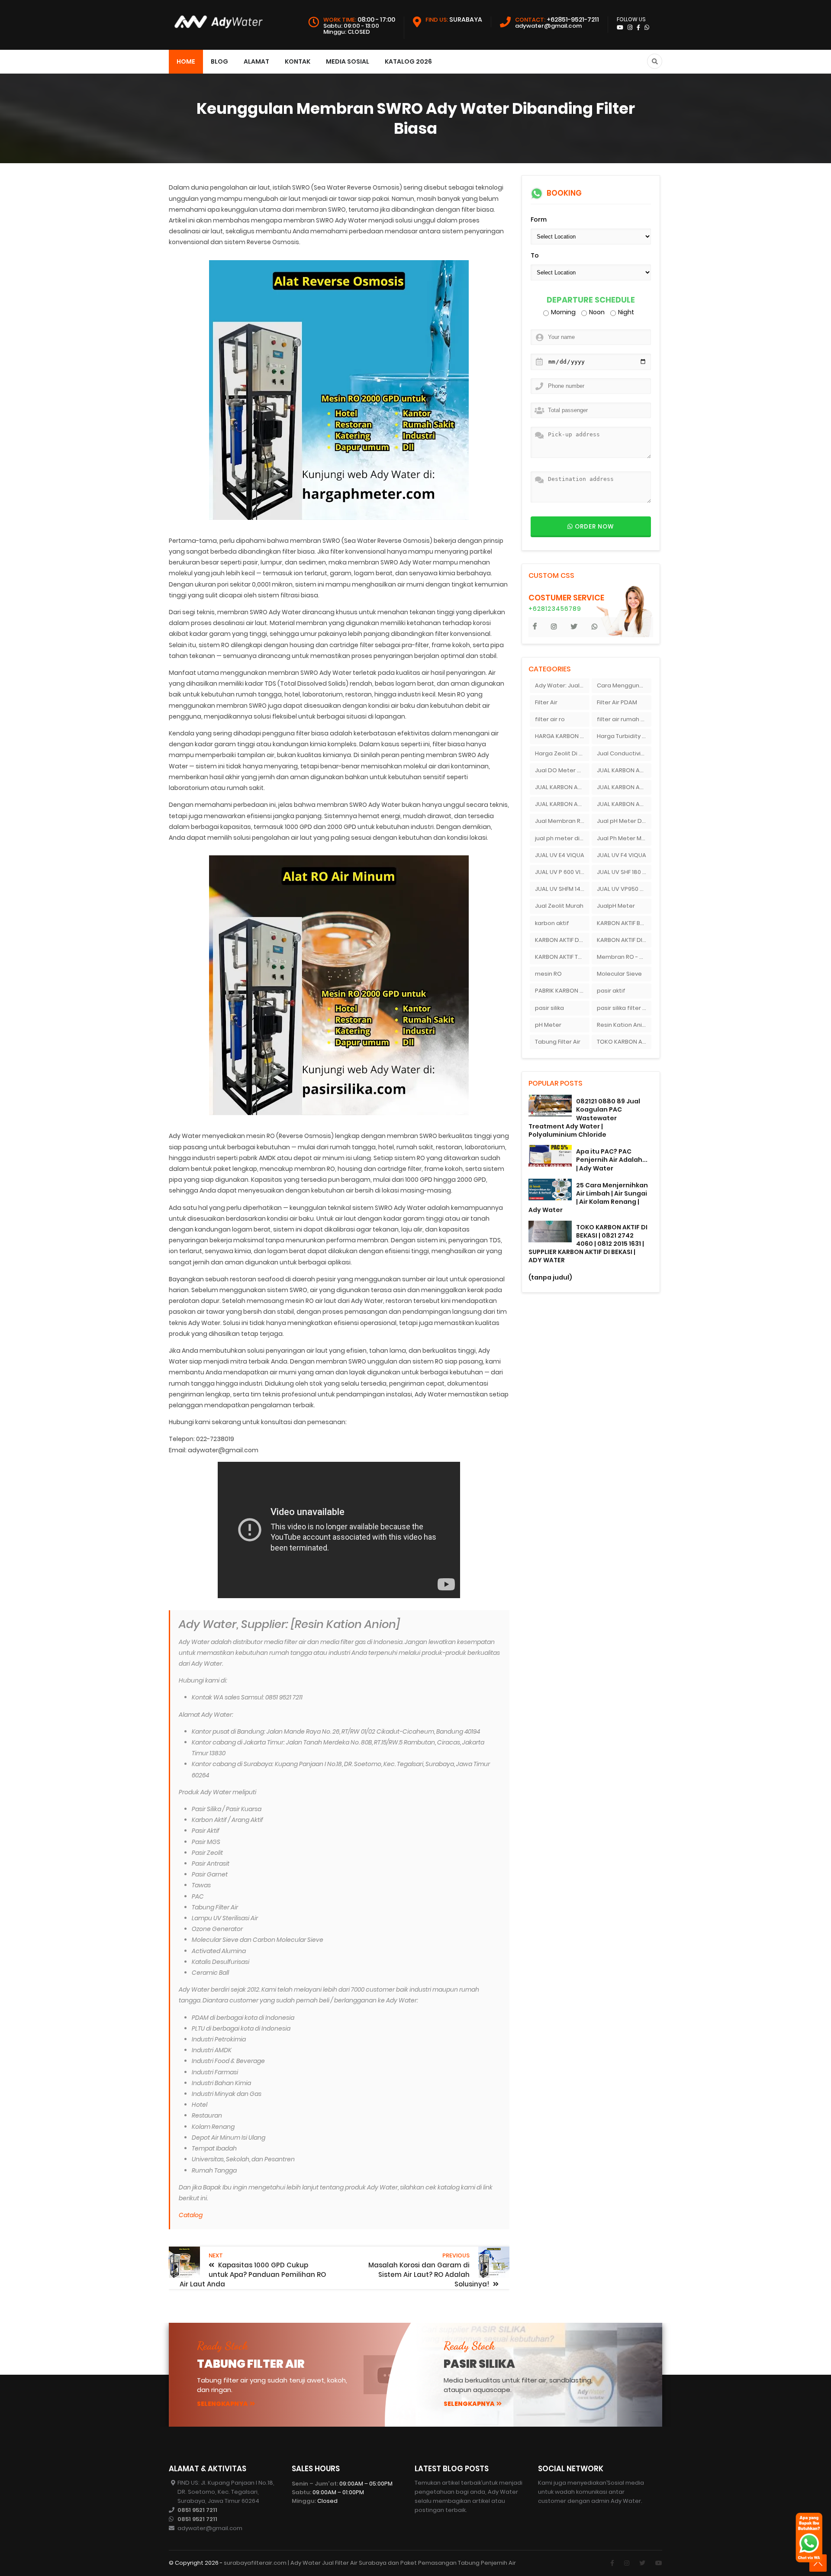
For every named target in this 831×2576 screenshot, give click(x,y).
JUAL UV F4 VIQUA (622, 855)
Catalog (191, 2215)
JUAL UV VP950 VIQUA (624, 889)
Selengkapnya (222, 2404)
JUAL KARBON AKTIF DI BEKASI (624, 787)
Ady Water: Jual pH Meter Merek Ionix (562, 685)
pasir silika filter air (623, 1008)
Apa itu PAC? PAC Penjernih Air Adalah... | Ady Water (612, 1160)
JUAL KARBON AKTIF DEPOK (562, 787)
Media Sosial (348, 61)
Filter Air (546, 702)
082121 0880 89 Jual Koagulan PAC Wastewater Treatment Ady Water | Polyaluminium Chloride (584, 1118)
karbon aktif (552, 923)
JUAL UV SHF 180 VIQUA (624, 872)
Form (539, 219)
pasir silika (549, 1008)
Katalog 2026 (408, 61)
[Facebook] (612, 2563)
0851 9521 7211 (197, 2510)
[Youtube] (659, 2563)
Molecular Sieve (619, 974)
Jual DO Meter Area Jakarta (562, 770)
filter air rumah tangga (624, 719)
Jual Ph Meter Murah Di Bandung (624, 838)
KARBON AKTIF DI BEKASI (624, 940)
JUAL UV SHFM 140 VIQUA (562, 889)
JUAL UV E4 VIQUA (560, 855)
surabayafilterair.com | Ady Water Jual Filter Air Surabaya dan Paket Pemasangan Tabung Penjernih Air (370, 2563)
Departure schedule (591, 300)
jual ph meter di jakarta (562, 838)
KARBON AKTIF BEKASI (624, 923)
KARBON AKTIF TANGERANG (562, 957)
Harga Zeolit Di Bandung (562, 753)
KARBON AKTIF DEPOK (562, 940)
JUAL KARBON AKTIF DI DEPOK (562, 804)
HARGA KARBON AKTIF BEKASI (562, 736)
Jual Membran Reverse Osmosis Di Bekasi (562, 821)
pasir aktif (611, 991)
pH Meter (548, 1025)
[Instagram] (627, 2563)
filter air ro (550, 719)
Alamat (256, 61)
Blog (219, 61)
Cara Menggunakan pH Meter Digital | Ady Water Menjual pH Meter (624, 685)
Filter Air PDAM (617, 702)
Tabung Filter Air (558, 1042)
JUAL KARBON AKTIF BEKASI (624, 770)
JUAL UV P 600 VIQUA (562, 872)
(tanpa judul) (550, 1277)
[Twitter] (642, 2563)
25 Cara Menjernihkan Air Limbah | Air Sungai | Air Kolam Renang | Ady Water (588, 1198)
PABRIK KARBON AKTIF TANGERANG (562, 991)
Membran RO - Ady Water (624, 957)
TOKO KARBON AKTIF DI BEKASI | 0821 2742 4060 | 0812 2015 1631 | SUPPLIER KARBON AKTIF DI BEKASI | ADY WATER (588, 1244)
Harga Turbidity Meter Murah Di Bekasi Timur (624, 736)
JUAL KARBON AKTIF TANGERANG (624, 804)
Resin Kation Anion (623, 1025)
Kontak (298, 61)
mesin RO (548, 974)
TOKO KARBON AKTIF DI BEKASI (624, 1042)
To (535, 255)
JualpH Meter (616, 906)
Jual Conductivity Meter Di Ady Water (624, 753)
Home (186, 61)
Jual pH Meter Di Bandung (624, 821)
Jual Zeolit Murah (559, 906)
